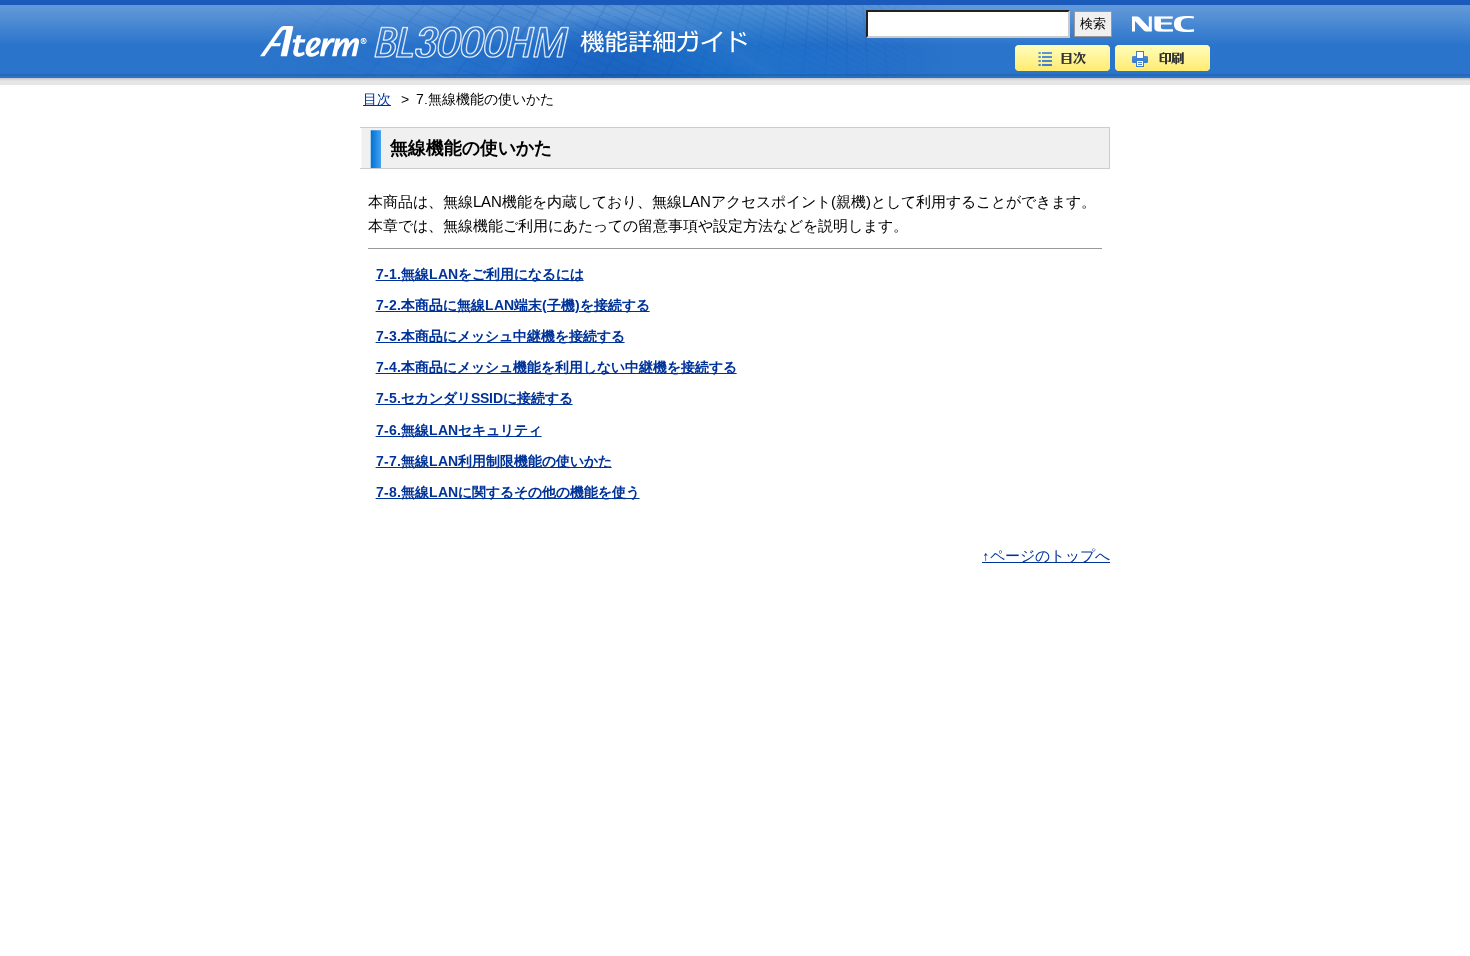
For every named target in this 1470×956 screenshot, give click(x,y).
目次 (1062, 58)
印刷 (1162, 58)
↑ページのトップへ (1046, 556)
